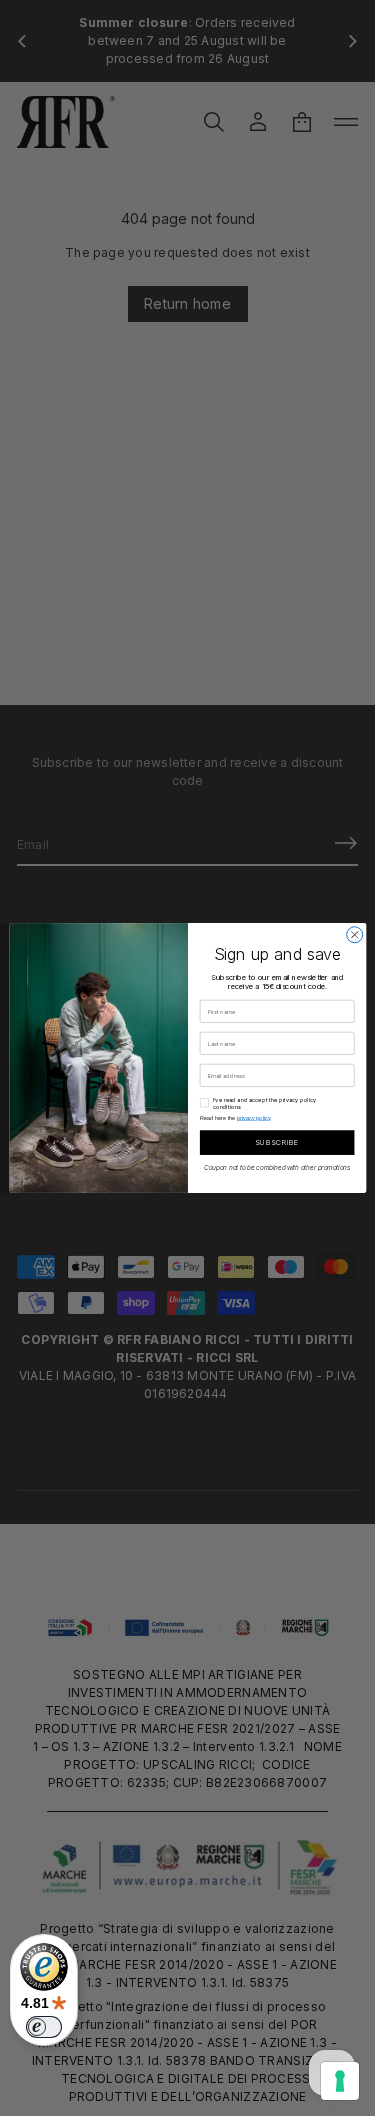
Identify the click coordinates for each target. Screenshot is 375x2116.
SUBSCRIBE (276, 1142)
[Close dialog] (354, 935)
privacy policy (252, 1118)
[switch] (44, 2027)
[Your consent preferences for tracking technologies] (340, 2081)
